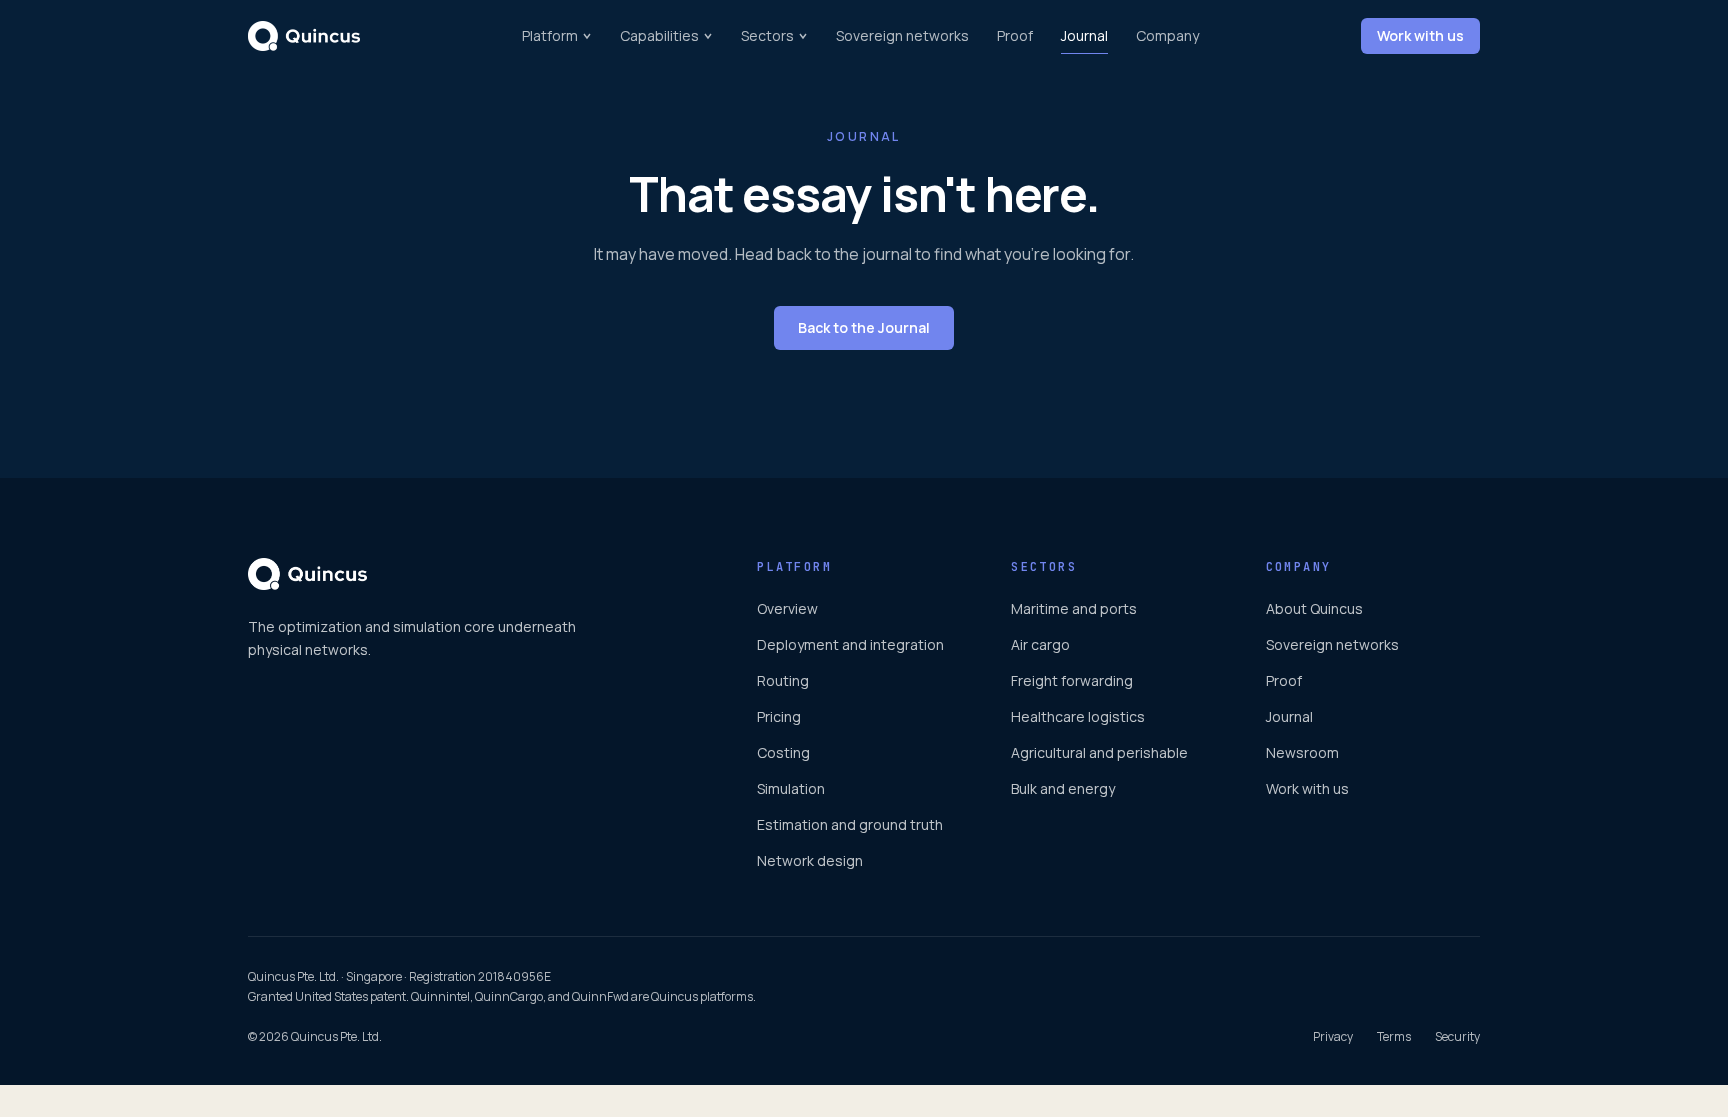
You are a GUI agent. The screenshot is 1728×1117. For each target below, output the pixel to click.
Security (1457, 1037)
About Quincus (1314, 608)
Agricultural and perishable (1099, 752)
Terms (1394, 1037)
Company (1167, 35)
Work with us (1420, 35)
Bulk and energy (1063, 788)
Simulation (791, 788)
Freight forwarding (1072, 680)
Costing (783, 752)
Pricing (779, 716)
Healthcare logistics (1078, 716)
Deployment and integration (850, 644)
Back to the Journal (864, 327)
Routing (783, 680)
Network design (810, 860)
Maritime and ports (1074, 608)
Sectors (767, 35)
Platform (550, 35)
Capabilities (659, 35)
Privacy (1333, 1037)
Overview (787, 608)
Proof (1015, 35)
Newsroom (1302, 752)
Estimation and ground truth (850, 824)
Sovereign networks (902, 35)
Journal (1084, 35)
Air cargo (1040, 644)
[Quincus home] (304, 36)
